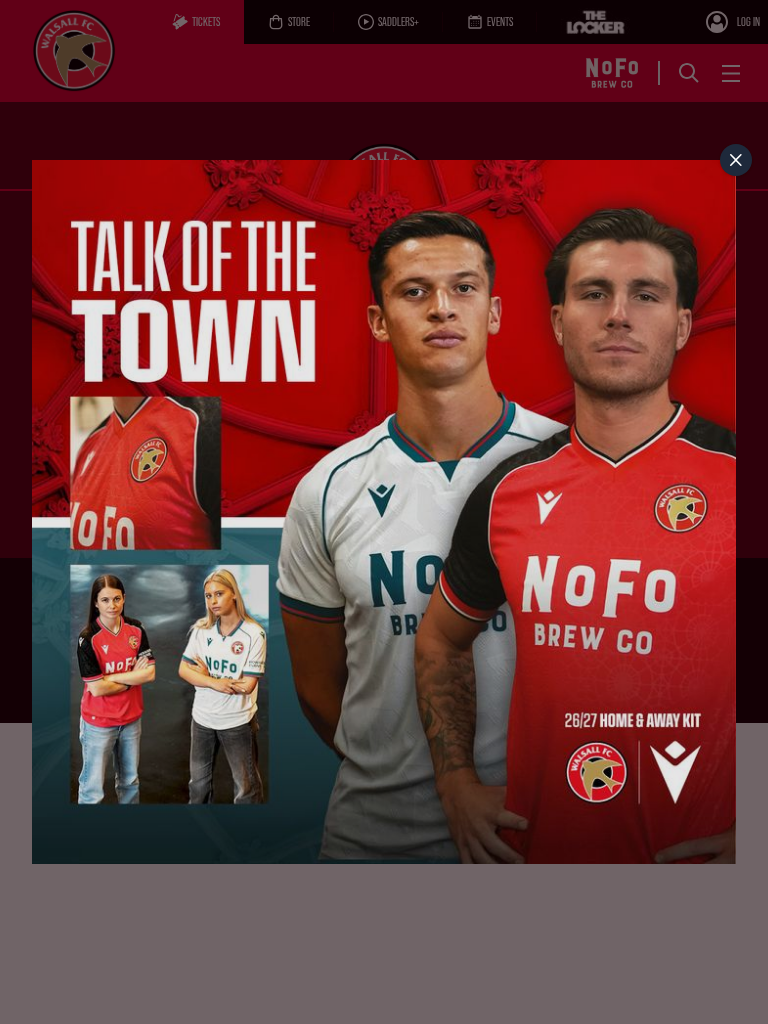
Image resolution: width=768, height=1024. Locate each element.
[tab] (736, 160)
